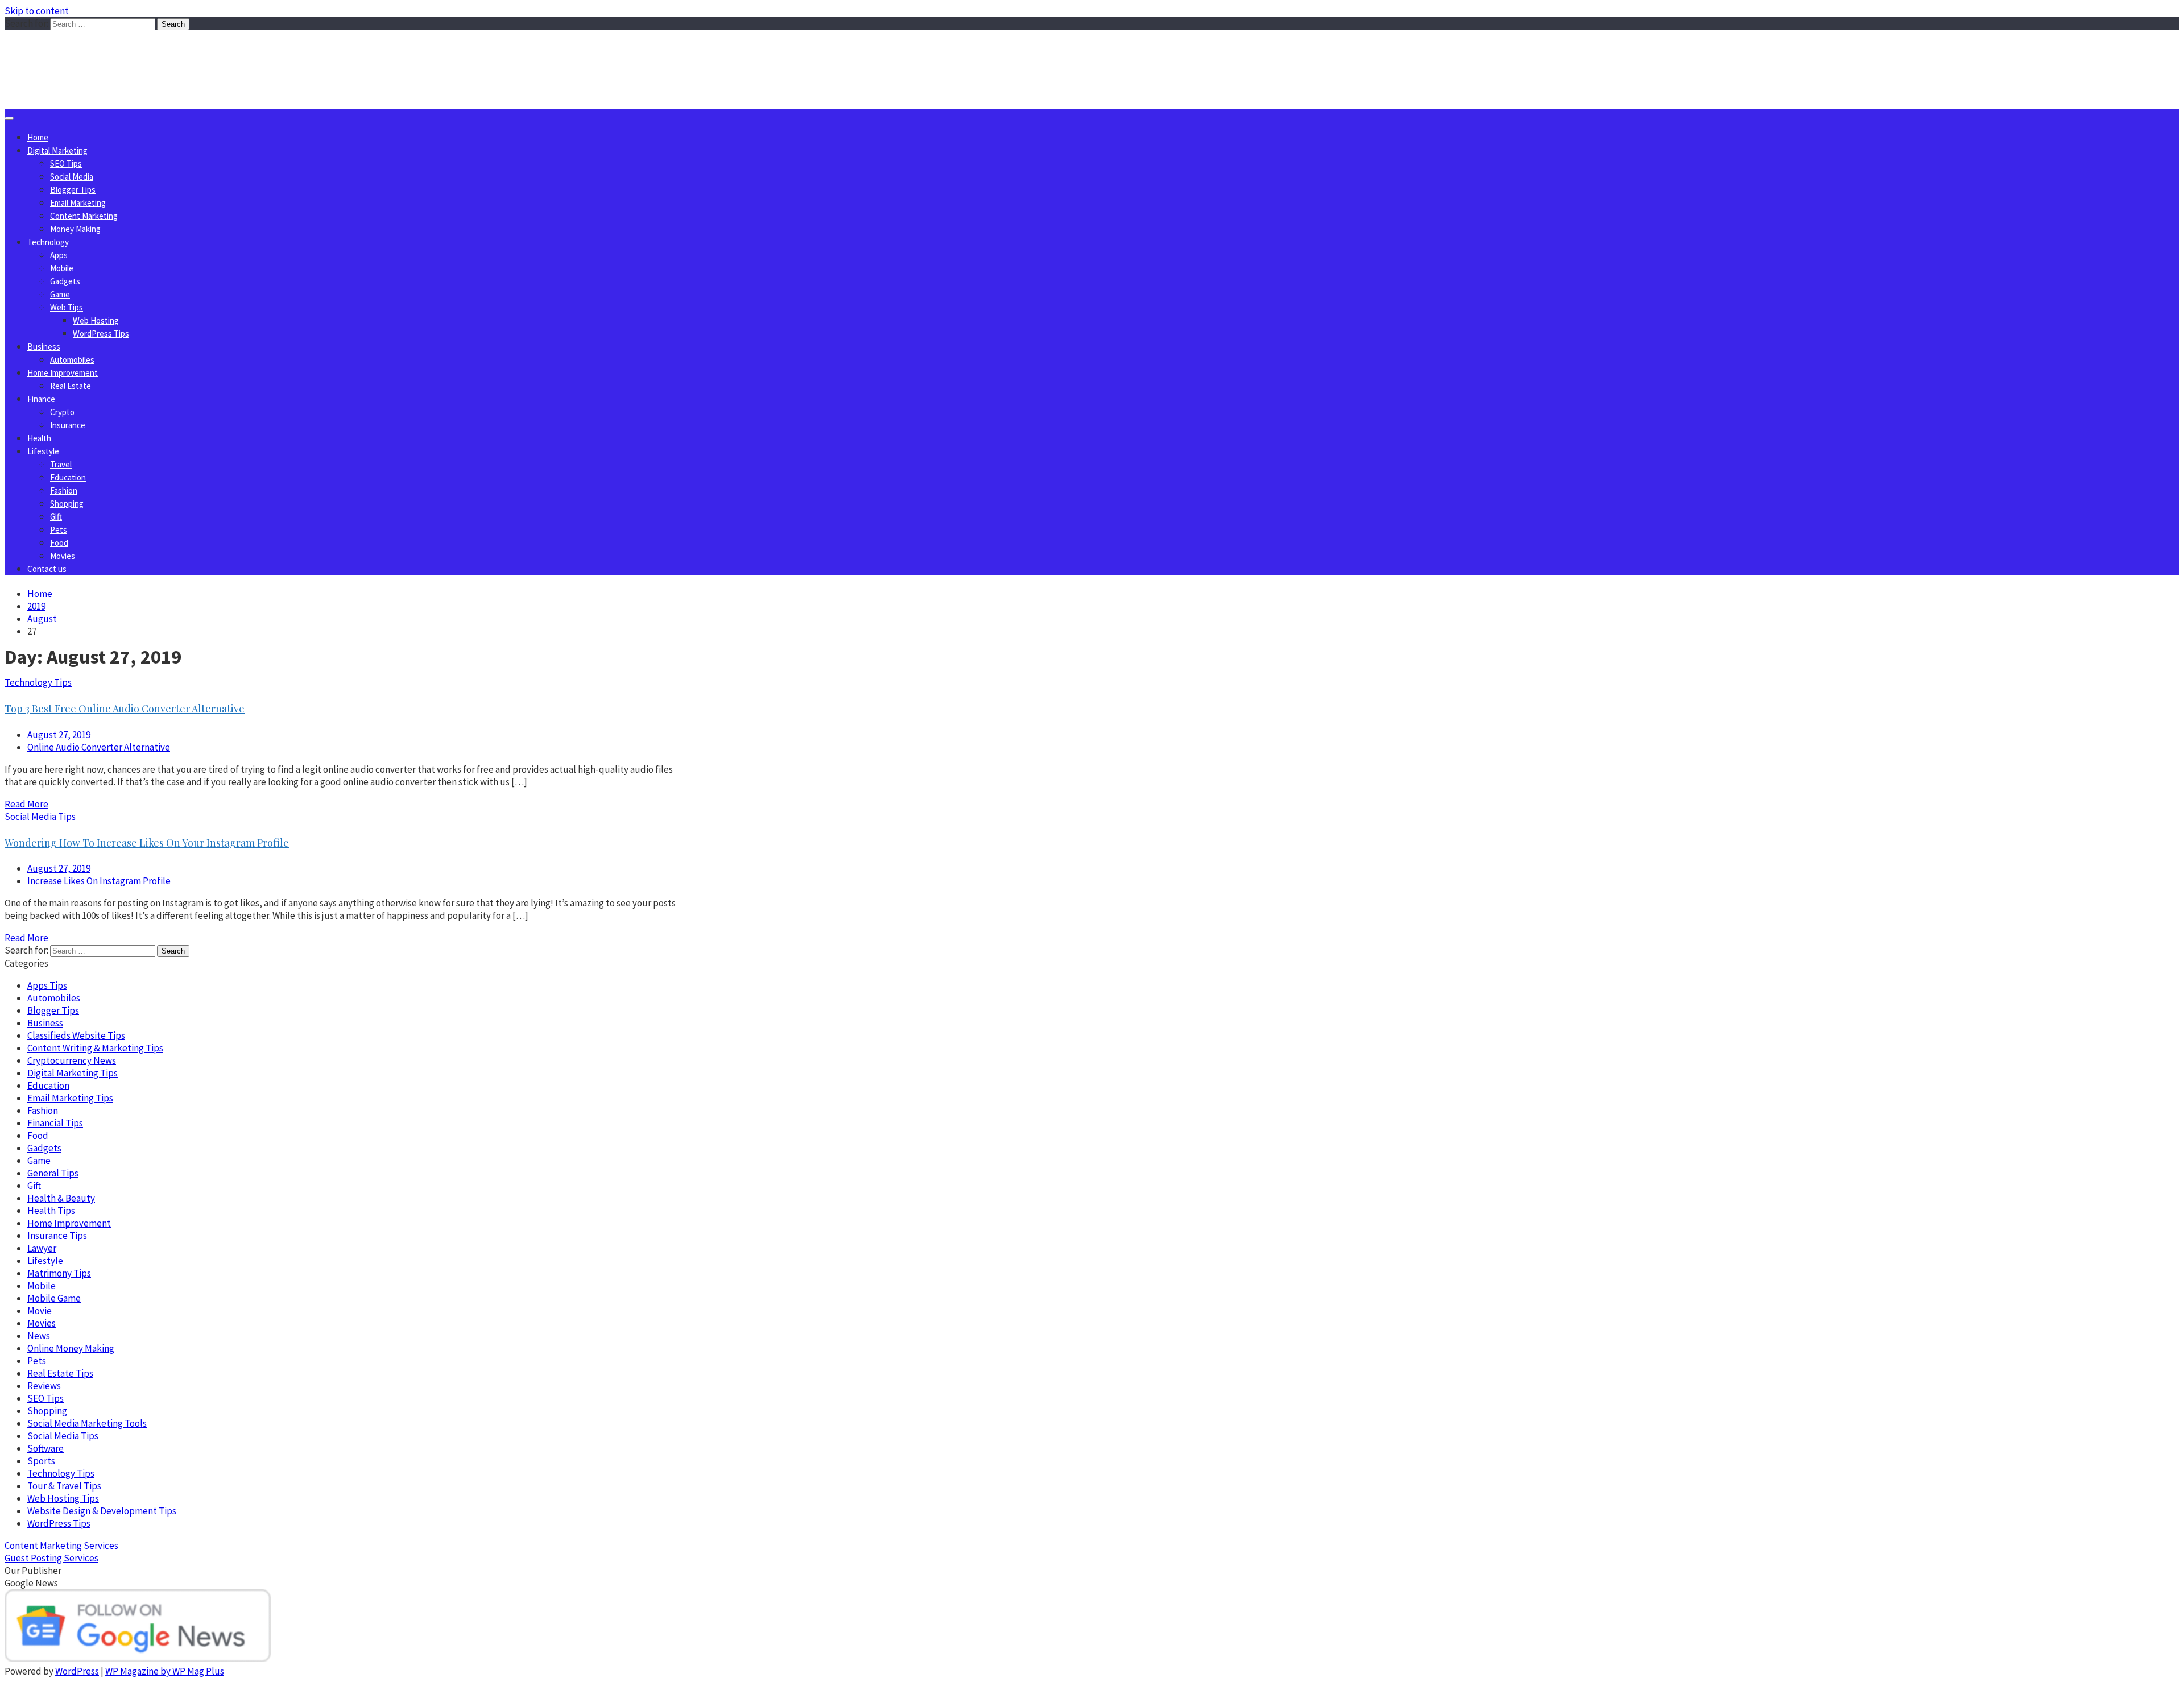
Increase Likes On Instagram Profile (99, 881)
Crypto (62, 412)
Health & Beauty (61, 1198)
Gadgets (65, 281)
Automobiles (72, 360)
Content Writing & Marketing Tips (95, 1048)
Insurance (68, 425)
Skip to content (37, 11)
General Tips (53, 1173)
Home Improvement (63, 373)
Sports (41, 1461)
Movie (40, 1311)
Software (45, 1448)
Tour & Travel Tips (64, 1486)
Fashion (64, 490)
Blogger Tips (73, 190)
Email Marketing (78, 203)
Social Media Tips (40, 817)
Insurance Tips (57, 1236)
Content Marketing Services (61, 1546)
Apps (59, 255)
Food (59, 543)
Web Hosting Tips (63, 1498)
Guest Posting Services (51, 1558)
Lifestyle (43, 451)
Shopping (67, 504)
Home (38, 137)
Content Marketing (84, 216)
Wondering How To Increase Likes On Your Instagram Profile (147, 843)
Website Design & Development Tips (102, 1511)
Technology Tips (38, 682)
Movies (63, 556)
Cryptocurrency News (72, 1060)
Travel (61, 464)
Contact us (47, 569)
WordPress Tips (101, 333)
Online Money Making (71, 1348)
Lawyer (42, 1248)
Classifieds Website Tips (76, 1035)
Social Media (72, 177)
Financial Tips (55, 1123)
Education (68, 477)
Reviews (44, 1386)
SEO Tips (66, 163)
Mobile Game (54, 1298)
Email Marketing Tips (70, 1098)
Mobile (62, 268)
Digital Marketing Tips (73, 1073)
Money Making (75, 229)
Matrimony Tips (59, 1273)
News (39, 1336)
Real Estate (71, 386)
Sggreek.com (89, 53)
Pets (59, 530)
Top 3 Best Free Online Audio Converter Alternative (125, 709)
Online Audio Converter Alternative (99, 747)
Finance (41, 399)
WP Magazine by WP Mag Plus (165, 1671)
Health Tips (51, 1211)
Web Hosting (96, 320)
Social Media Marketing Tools (87, 1423)
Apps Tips (47, 985)
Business (44, 347)
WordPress (77, 1671)
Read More (26, 804)
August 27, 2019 (59, 735)
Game (60, 294)
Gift (56, 517)
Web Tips (67, 307)
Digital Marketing (57, 150)
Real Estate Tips (60, 1373)
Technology (48, 242)
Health (39, 438)
